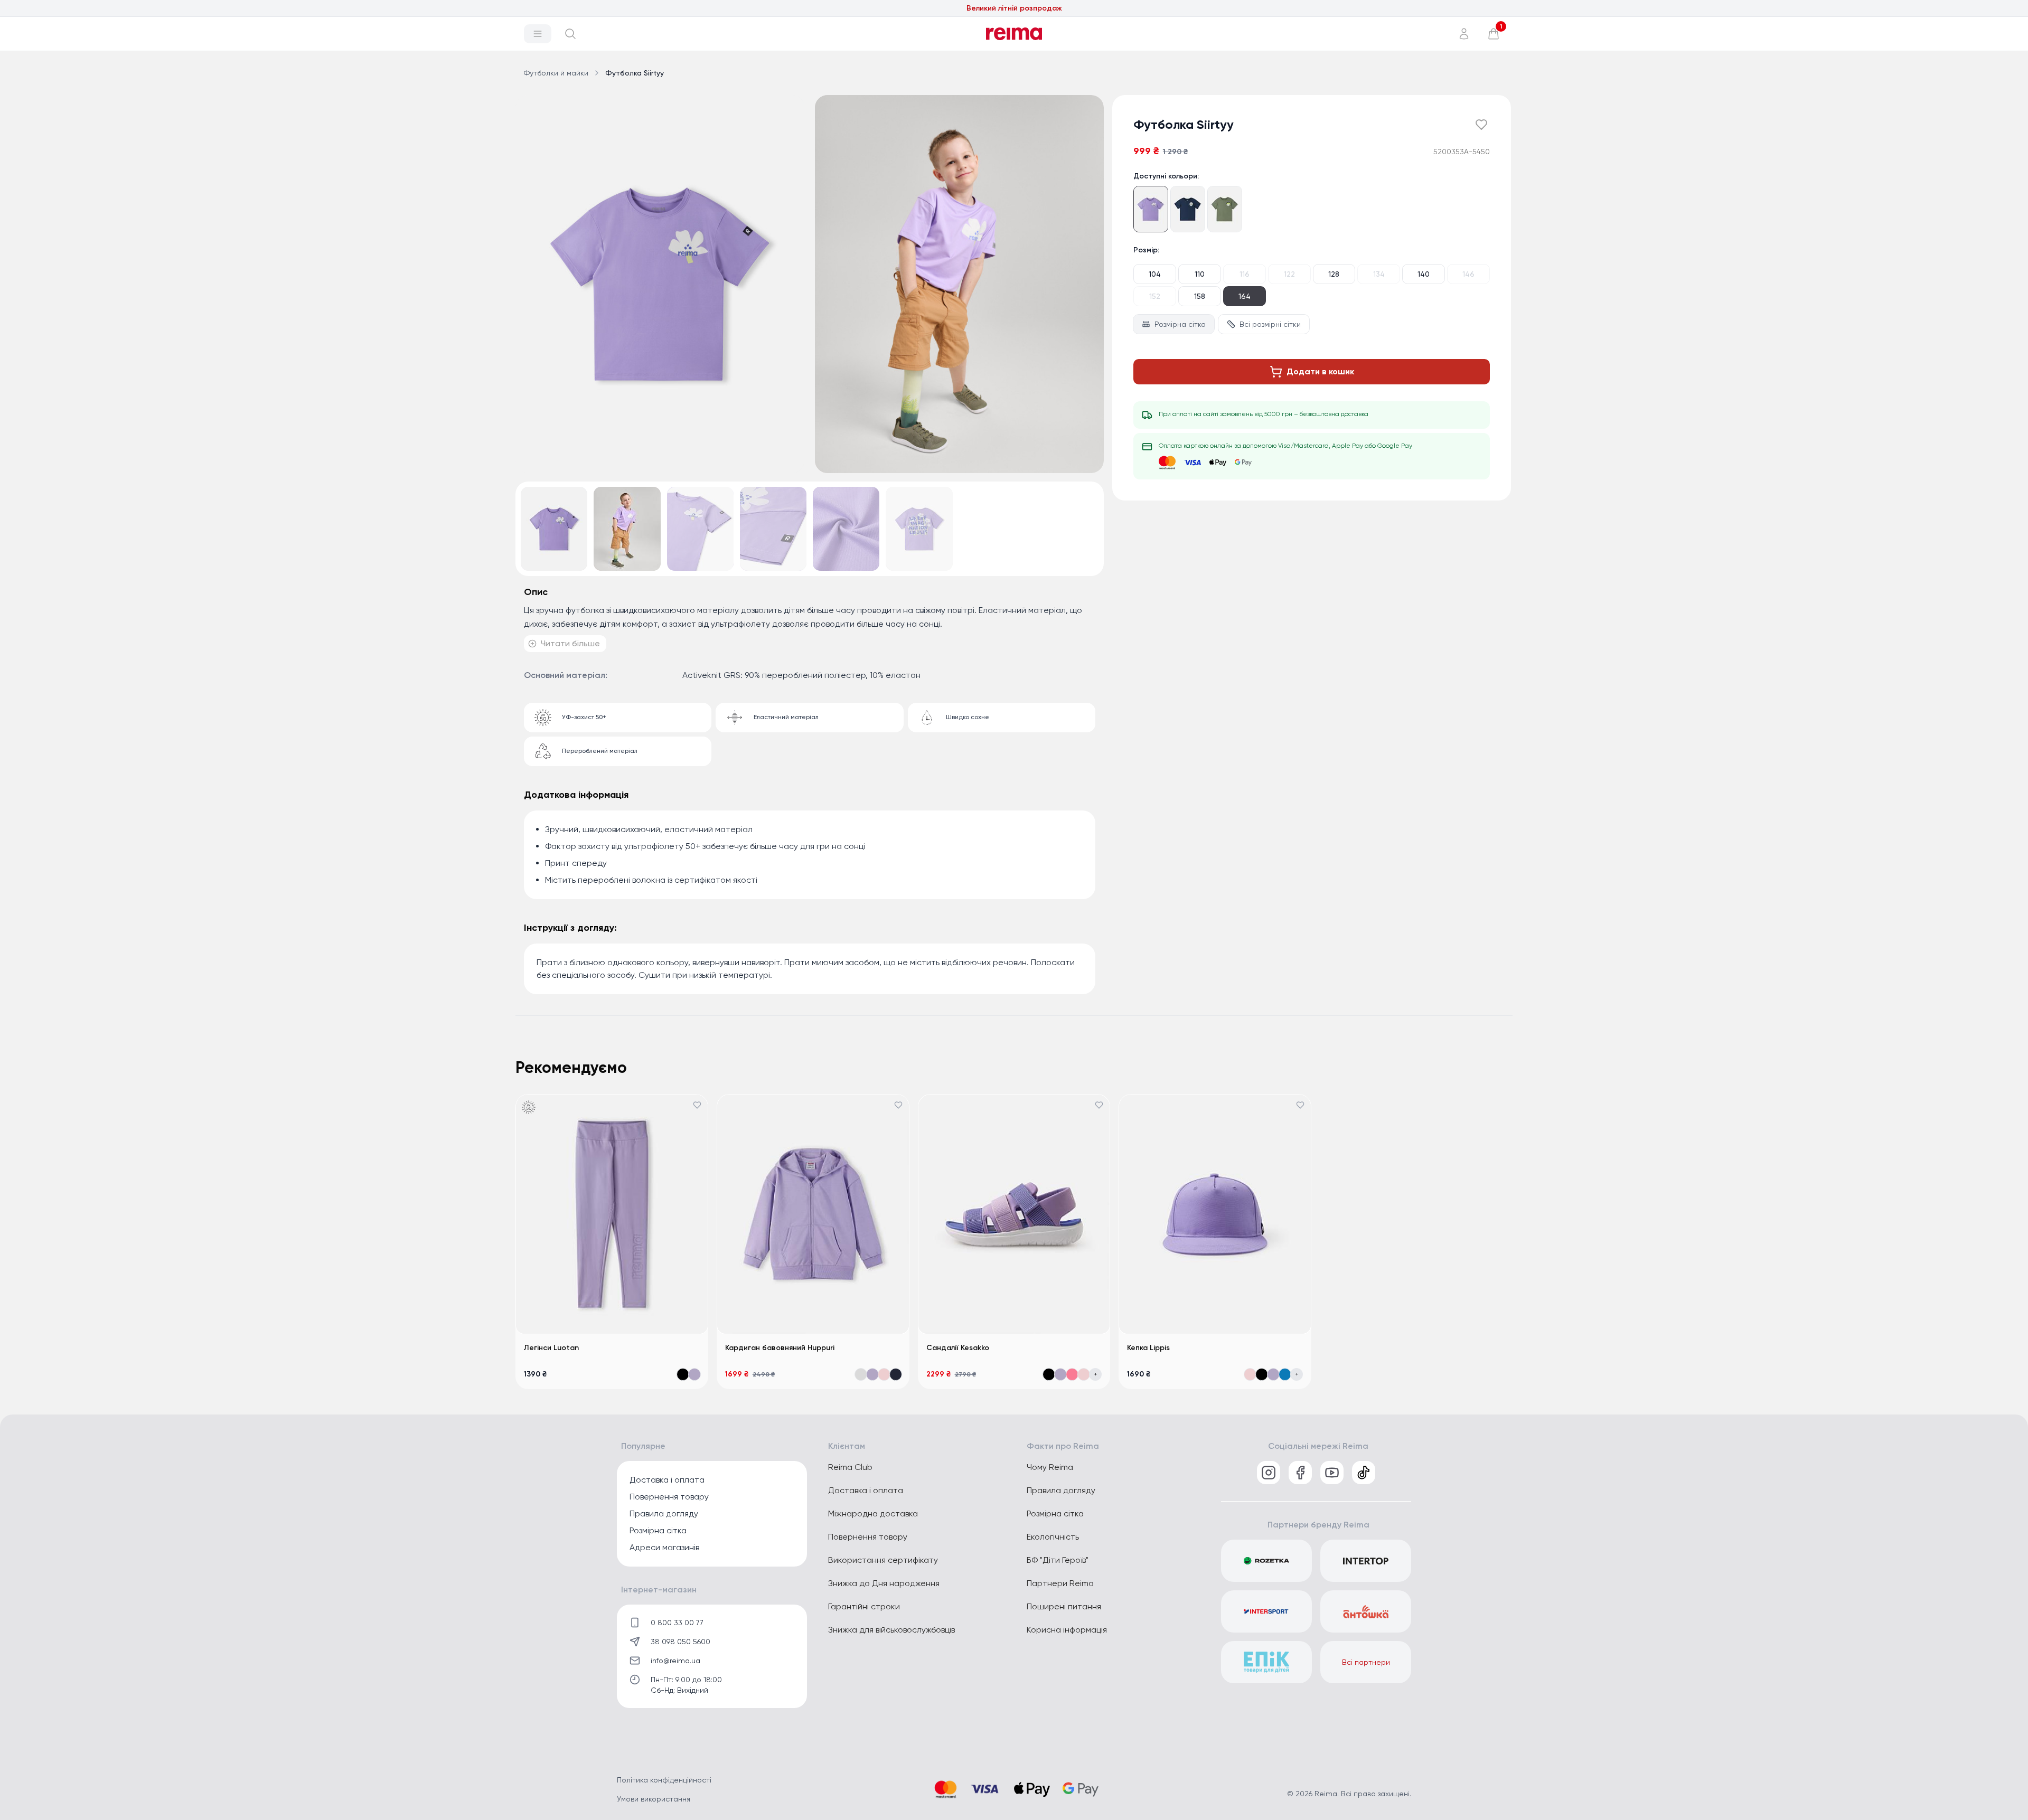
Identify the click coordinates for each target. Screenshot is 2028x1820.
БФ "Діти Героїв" (1058, 1560)
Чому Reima (1050, 1467)
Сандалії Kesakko (958, 1348)
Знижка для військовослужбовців (891, 1630)
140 (1424, 274)
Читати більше (570, 643)
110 (1200, 274)
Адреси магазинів (664, 1547)
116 (1245, 274)
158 (1200, 296)
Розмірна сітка (1180, 324)
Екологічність (1053, 1537)
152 (1155, 296)
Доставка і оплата (667, 1480)
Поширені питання (1064, 1606)
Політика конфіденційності (664, 1780)
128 (1334, 274)
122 (1289, 274)
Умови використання (654, 1799)
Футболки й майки (556, 73)
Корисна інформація (1067, 1630)
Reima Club (850, 1467)
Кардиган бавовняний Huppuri (780, 1348)
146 (1468, 274)
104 (1155, 274)
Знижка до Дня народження (884, 1583)
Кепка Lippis (1148, 1348)
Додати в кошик (1320, 371)
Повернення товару (669, 1497)
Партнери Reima (1060, 1583)
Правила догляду (664, 1513)
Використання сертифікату (883, 1560)
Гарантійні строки (864, 1606)
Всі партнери (1366, 1662)
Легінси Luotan (551, 1348)
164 (1245, 296)
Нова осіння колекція (1014, 8)
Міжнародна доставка (873, 1513)
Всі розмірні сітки (1270, 324)
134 (1379, 274)
